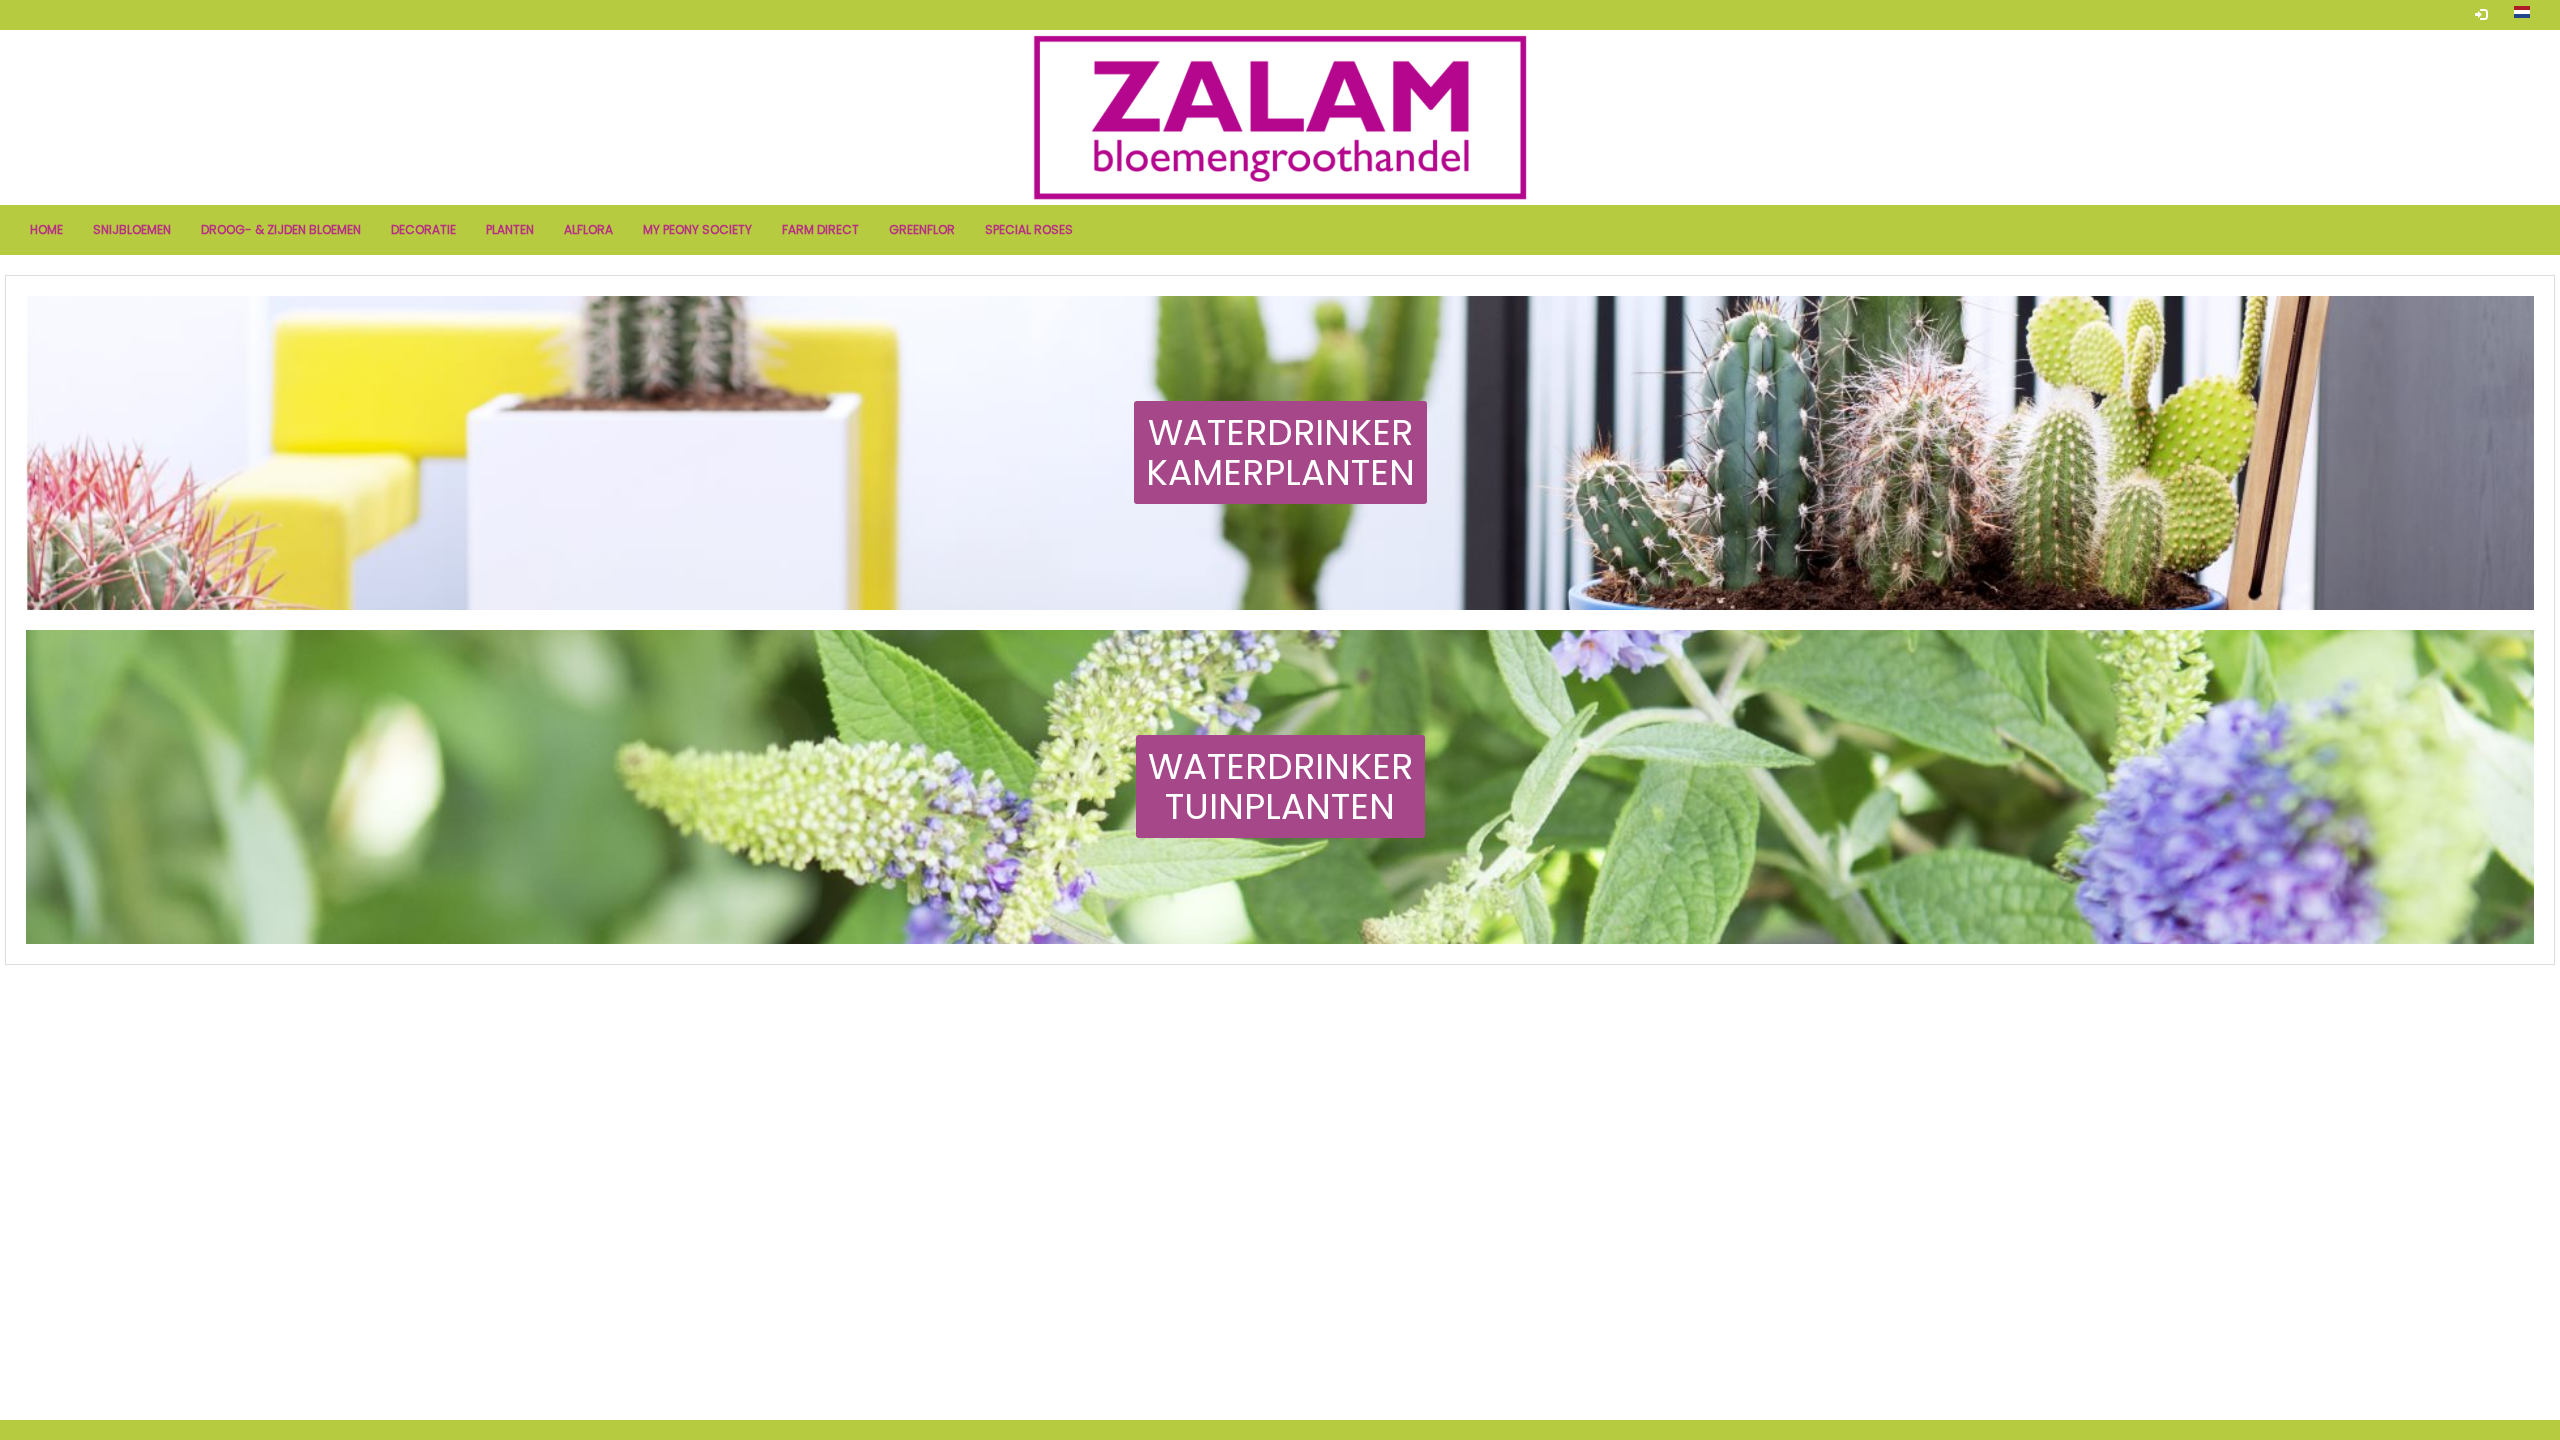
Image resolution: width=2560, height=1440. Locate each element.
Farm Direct (820, 229)
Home (46, 229)
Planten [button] (510, 229)
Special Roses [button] (1029, 229)
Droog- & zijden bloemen (281, 229)
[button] (2522, 15)
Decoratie (423, 229)
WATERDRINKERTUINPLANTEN (1280, 786)
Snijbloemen (132, 229)
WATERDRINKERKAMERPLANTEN (1280, 452)
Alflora (588, 229)
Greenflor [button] (922, 229)
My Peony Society (697, 229)
